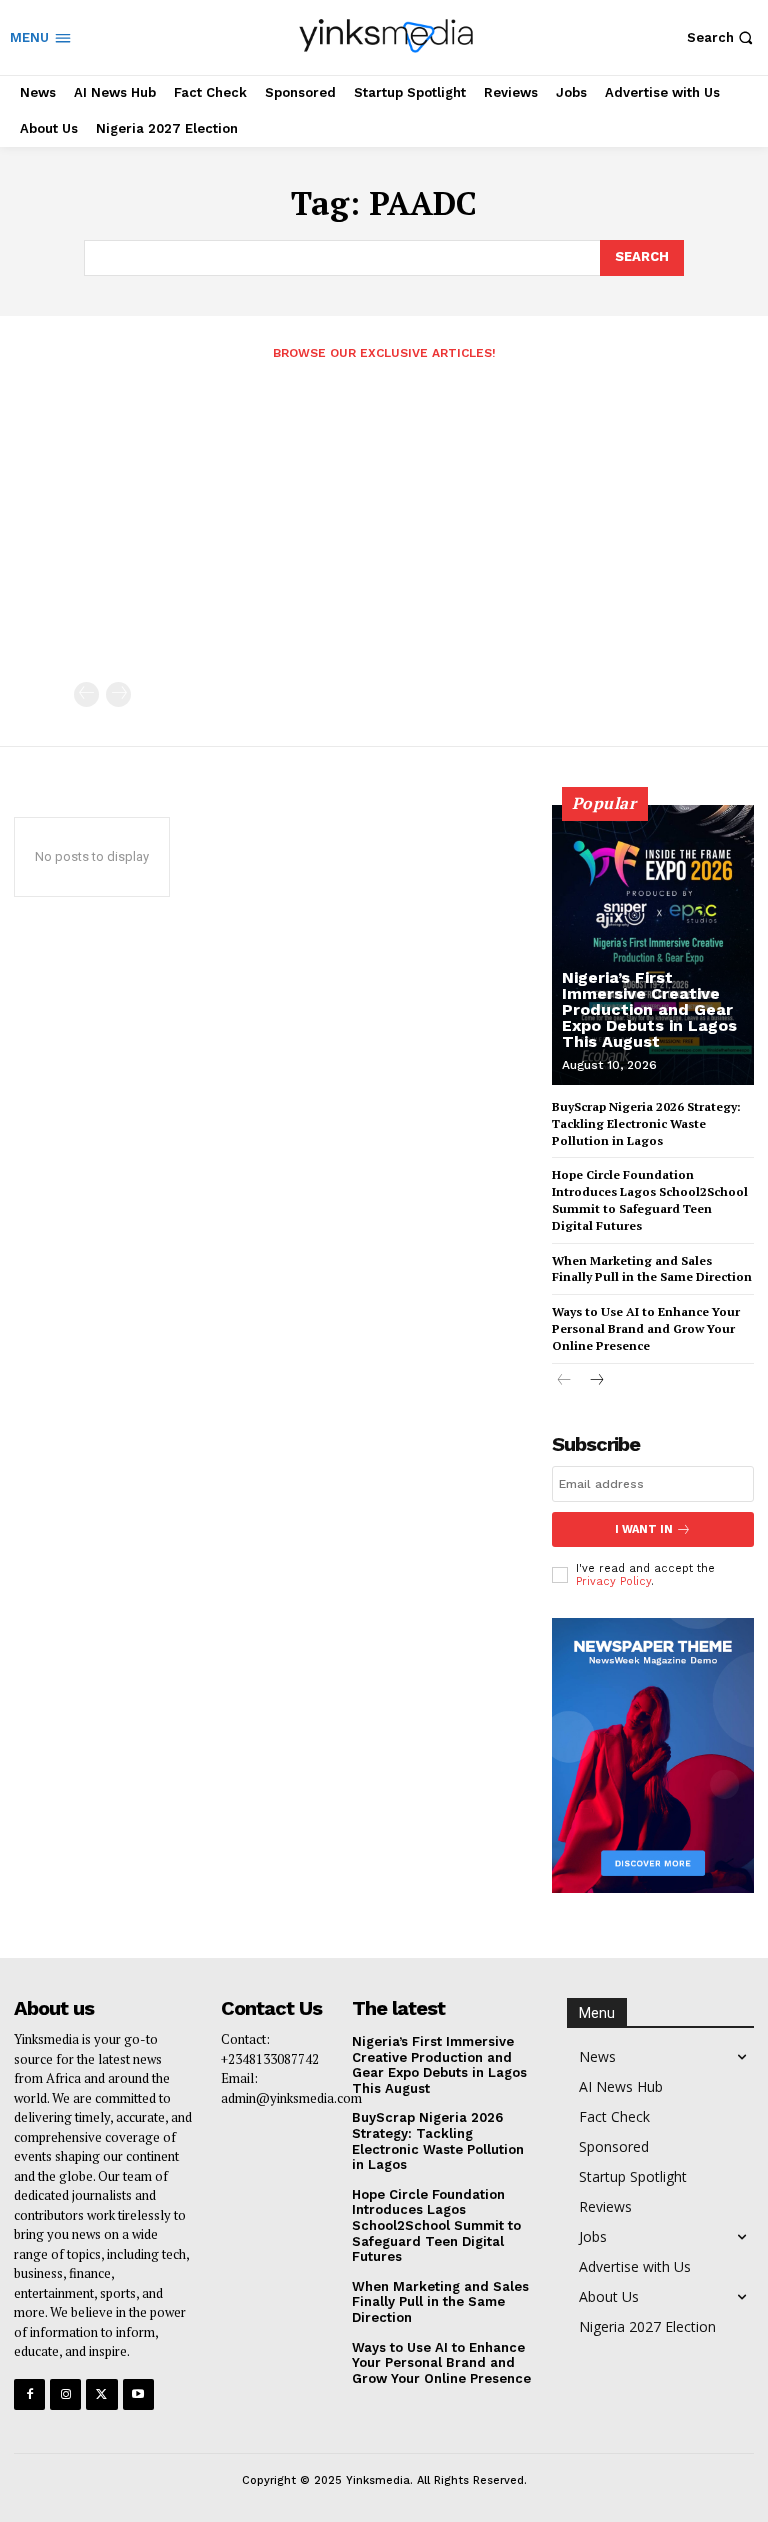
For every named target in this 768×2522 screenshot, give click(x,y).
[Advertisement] (384, 532)
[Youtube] (138, 2394)
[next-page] (596, 1381)
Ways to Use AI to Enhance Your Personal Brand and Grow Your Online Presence (646, 1328)
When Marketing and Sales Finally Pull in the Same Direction (652, 1269)
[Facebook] (29, 2394)
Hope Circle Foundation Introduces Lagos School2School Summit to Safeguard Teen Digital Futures (650, 1199)
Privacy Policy (613, 1581)
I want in (644, 1529)
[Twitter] (101, 2394)
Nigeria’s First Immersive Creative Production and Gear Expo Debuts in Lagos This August (649, 1009)
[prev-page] (86, 694)
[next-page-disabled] (118, 694)
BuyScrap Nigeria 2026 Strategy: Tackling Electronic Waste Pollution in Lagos (646, 1123)
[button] (722, 37)
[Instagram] (65, 2394)
